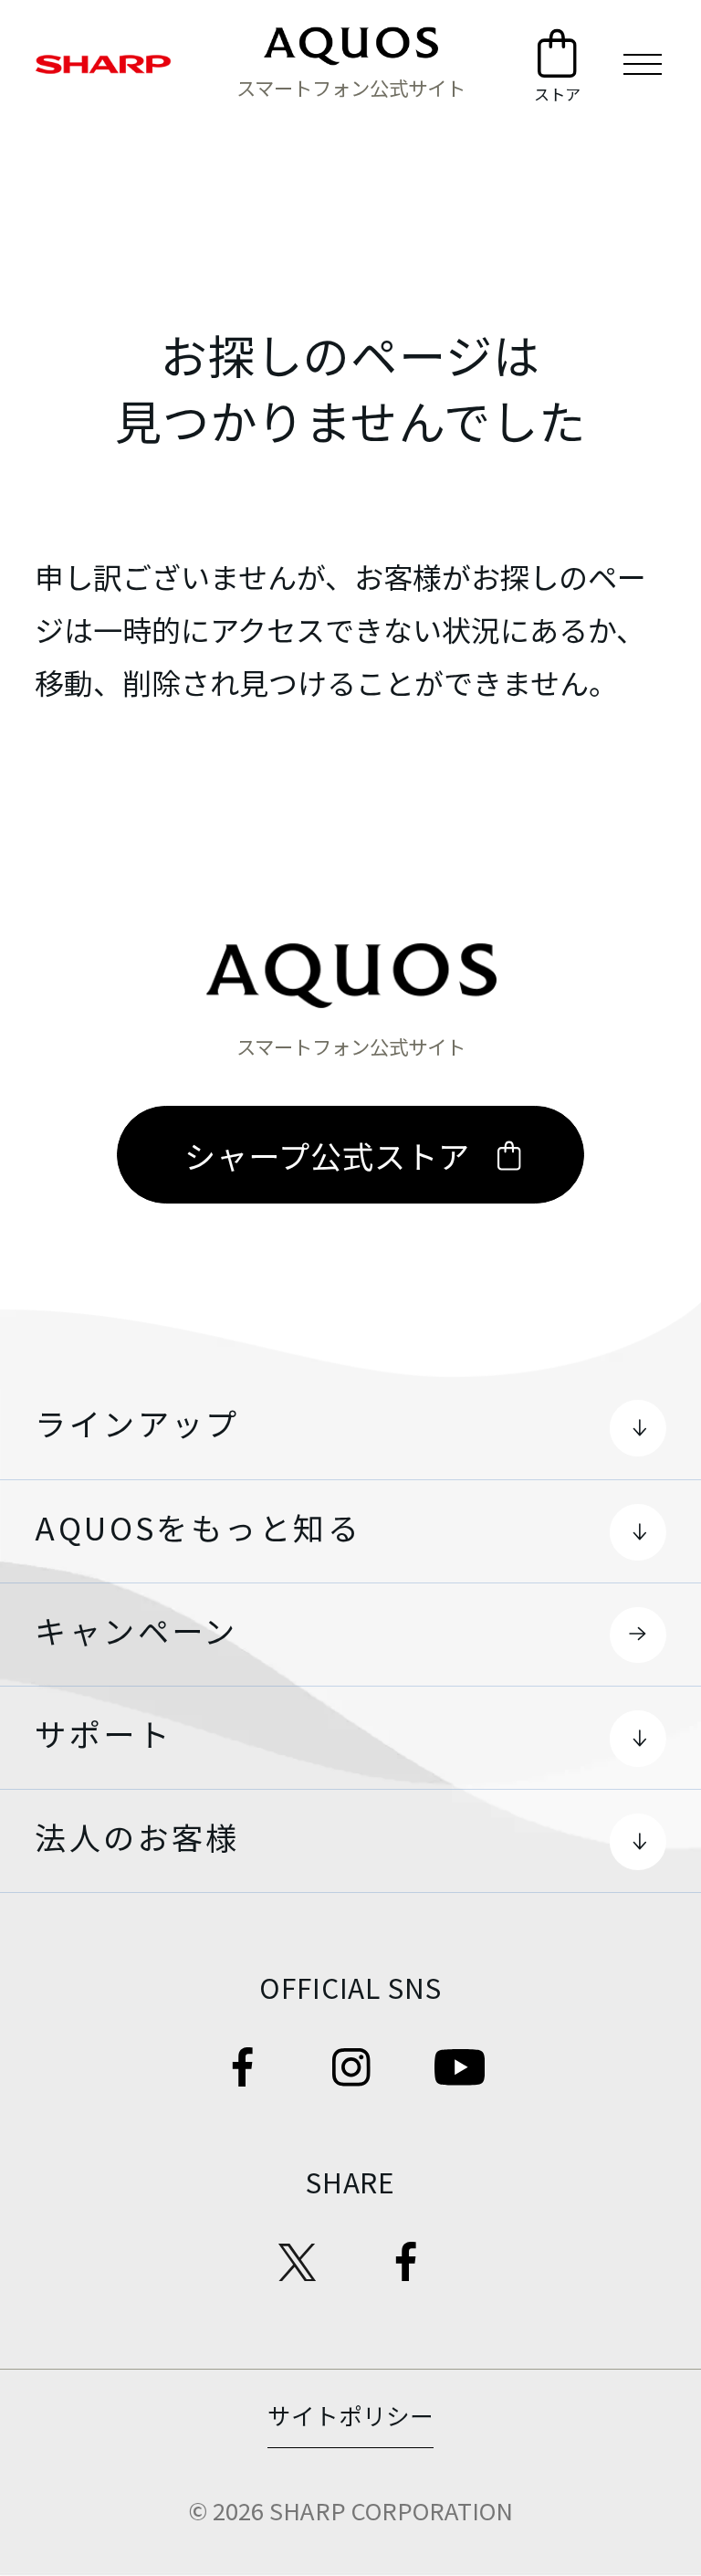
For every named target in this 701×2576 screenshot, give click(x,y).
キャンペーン (136, 1630)
